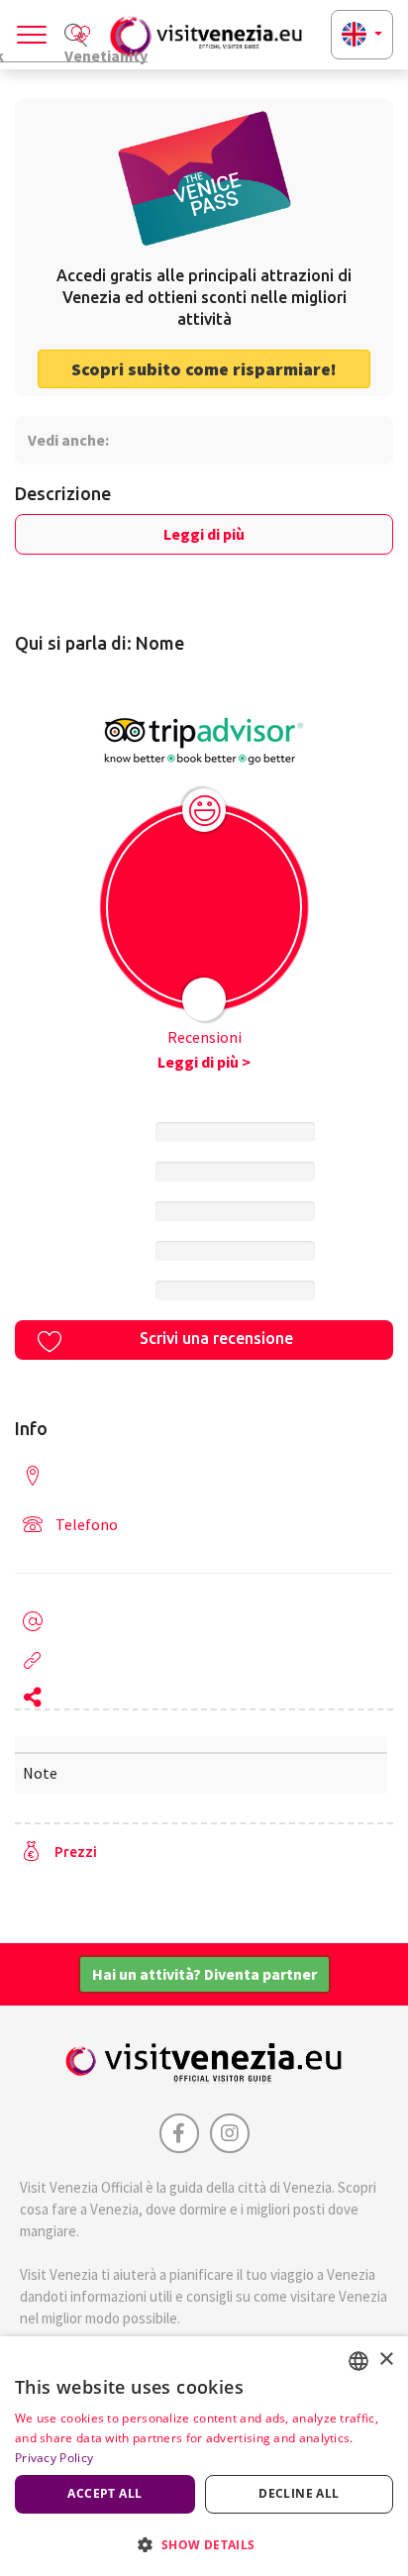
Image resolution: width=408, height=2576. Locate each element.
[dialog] (204, 2456)
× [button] (386, 2360)
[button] (204, 2544)
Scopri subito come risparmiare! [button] (204, 369)
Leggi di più (204, 534)
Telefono (87, 1524)
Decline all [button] (299, 2493)
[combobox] (358, 2361)
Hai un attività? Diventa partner (204, 1974)
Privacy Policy (54, 2458)
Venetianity (106, 54)
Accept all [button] (104, 2493)
